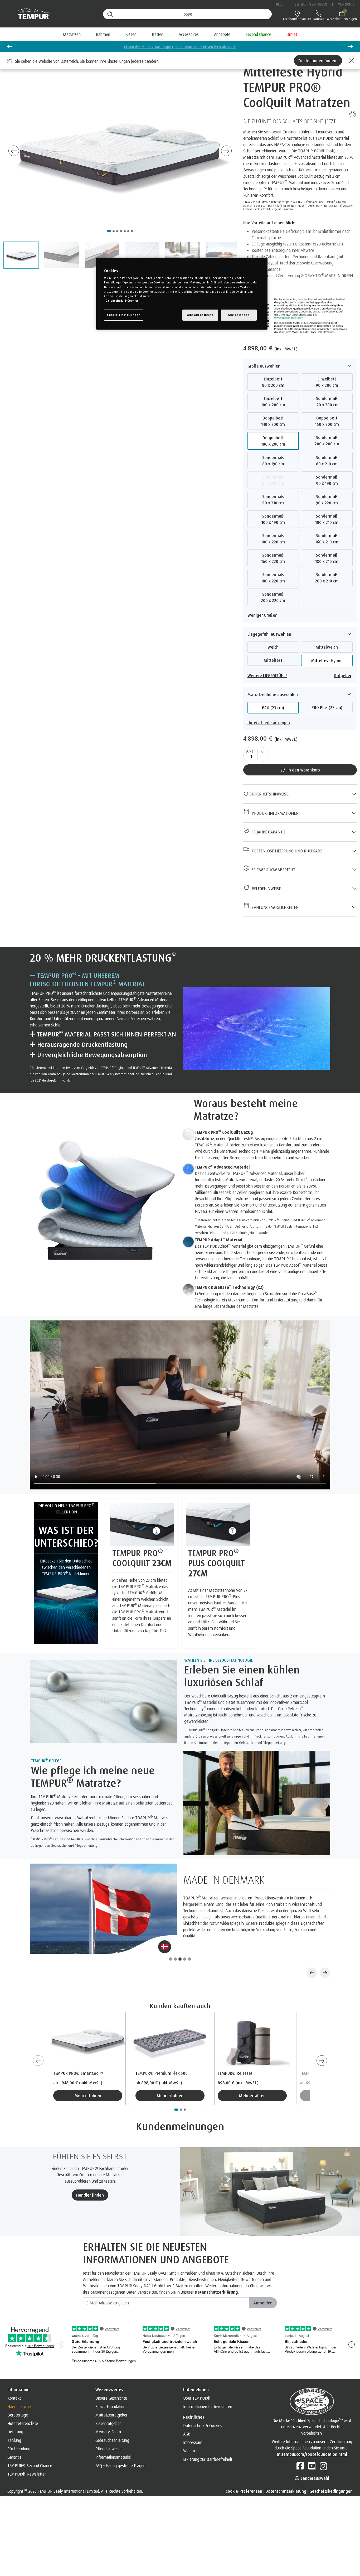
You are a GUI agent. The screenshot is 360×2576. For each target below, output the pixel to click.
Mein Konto (346, 4)
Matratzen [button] (72, 34)
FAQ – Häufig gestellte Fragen (120, 2444)
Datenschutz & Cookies (203, 2404)
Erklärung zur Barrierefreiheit (208, 2438)
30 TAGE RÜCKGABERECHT (272, 870)
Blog (280, 4)
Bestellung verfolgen (311, 4)
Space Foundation (110, 2385)
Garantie (14, 2436)
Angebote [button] (222, 34)
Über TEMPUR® (197, 2377)
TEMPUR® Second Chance (30, 2444)
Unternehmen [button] (196, 2368)
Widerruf (190, 2429)
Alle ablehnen (239, 315)
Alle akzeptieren (200, 315)
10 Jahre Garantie (267, 832)
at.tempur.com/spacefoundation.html (312, 2433)
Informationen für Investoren (208, 2385)
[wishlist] (353, 114)
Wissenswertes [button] (109, 2368)
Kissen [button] (131, 34)
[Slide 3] (180, 1938)
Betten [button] (158, 34)
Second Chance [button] (258, 34)
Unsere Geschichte (111, 2377)
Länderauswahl (314, 2457)
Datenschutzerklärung (286, 2469)
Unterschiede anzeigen (269, 723)
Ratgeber (343, 676)
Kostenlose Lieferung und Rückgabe (286, 851)
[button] (21, 255)
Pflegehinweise (265, 889)
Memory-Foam (108, 2410)
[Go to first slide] (351, 46)
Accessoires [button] (189, 34)
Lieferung (15, 2410)
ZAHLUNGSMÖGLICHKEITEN (274, 907)
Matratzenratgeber (111, 2394)
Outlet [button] (292, 34)
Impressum (193, 2421)
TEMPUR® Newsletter (27, 2453)
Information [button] (18, 2368)
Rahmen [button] (103, 34)
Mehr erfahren (88, 2074)
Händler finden (90, 2174)
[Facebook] (300, 2444)
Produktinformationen (274, 813)
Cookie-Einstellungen (124, 315)
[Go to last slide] (14, 151)
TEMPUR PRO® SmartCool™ (78, 2052)
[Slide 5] (189, 1938)
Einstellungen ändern (318, 61)
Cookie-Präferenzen (244, 2469)
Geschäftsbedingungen (331, 2469)
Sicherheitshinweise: (269, 794)
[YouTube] (312, 2444)
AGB (187, 2413)
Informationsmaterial (113, 2436)
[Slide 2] (175, 1938)
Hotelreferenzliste (23, 2402)
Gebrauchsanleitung (112, 2419)
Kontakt (14, 2377)
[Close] (351, 61)
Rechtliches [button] (194, 2396)
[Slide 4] (185, 1938)
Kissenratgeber (108, 2402)
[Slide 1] (171, 1938)
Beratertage (18, 2394)
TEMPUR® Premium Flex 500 (162, 2052)
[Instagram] (323, 2444)
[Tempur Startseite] (31, 14)
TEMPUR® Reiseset (235, 2052)
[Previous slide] (9, 46)
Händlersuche (19, 2385)
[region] (182, 294)
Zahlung (14, 2419)
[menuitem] (222, 34)
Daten (195, 283)
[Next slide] (226, 151)
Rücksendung (19, 2427)
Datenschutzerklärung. (217, 2271)
